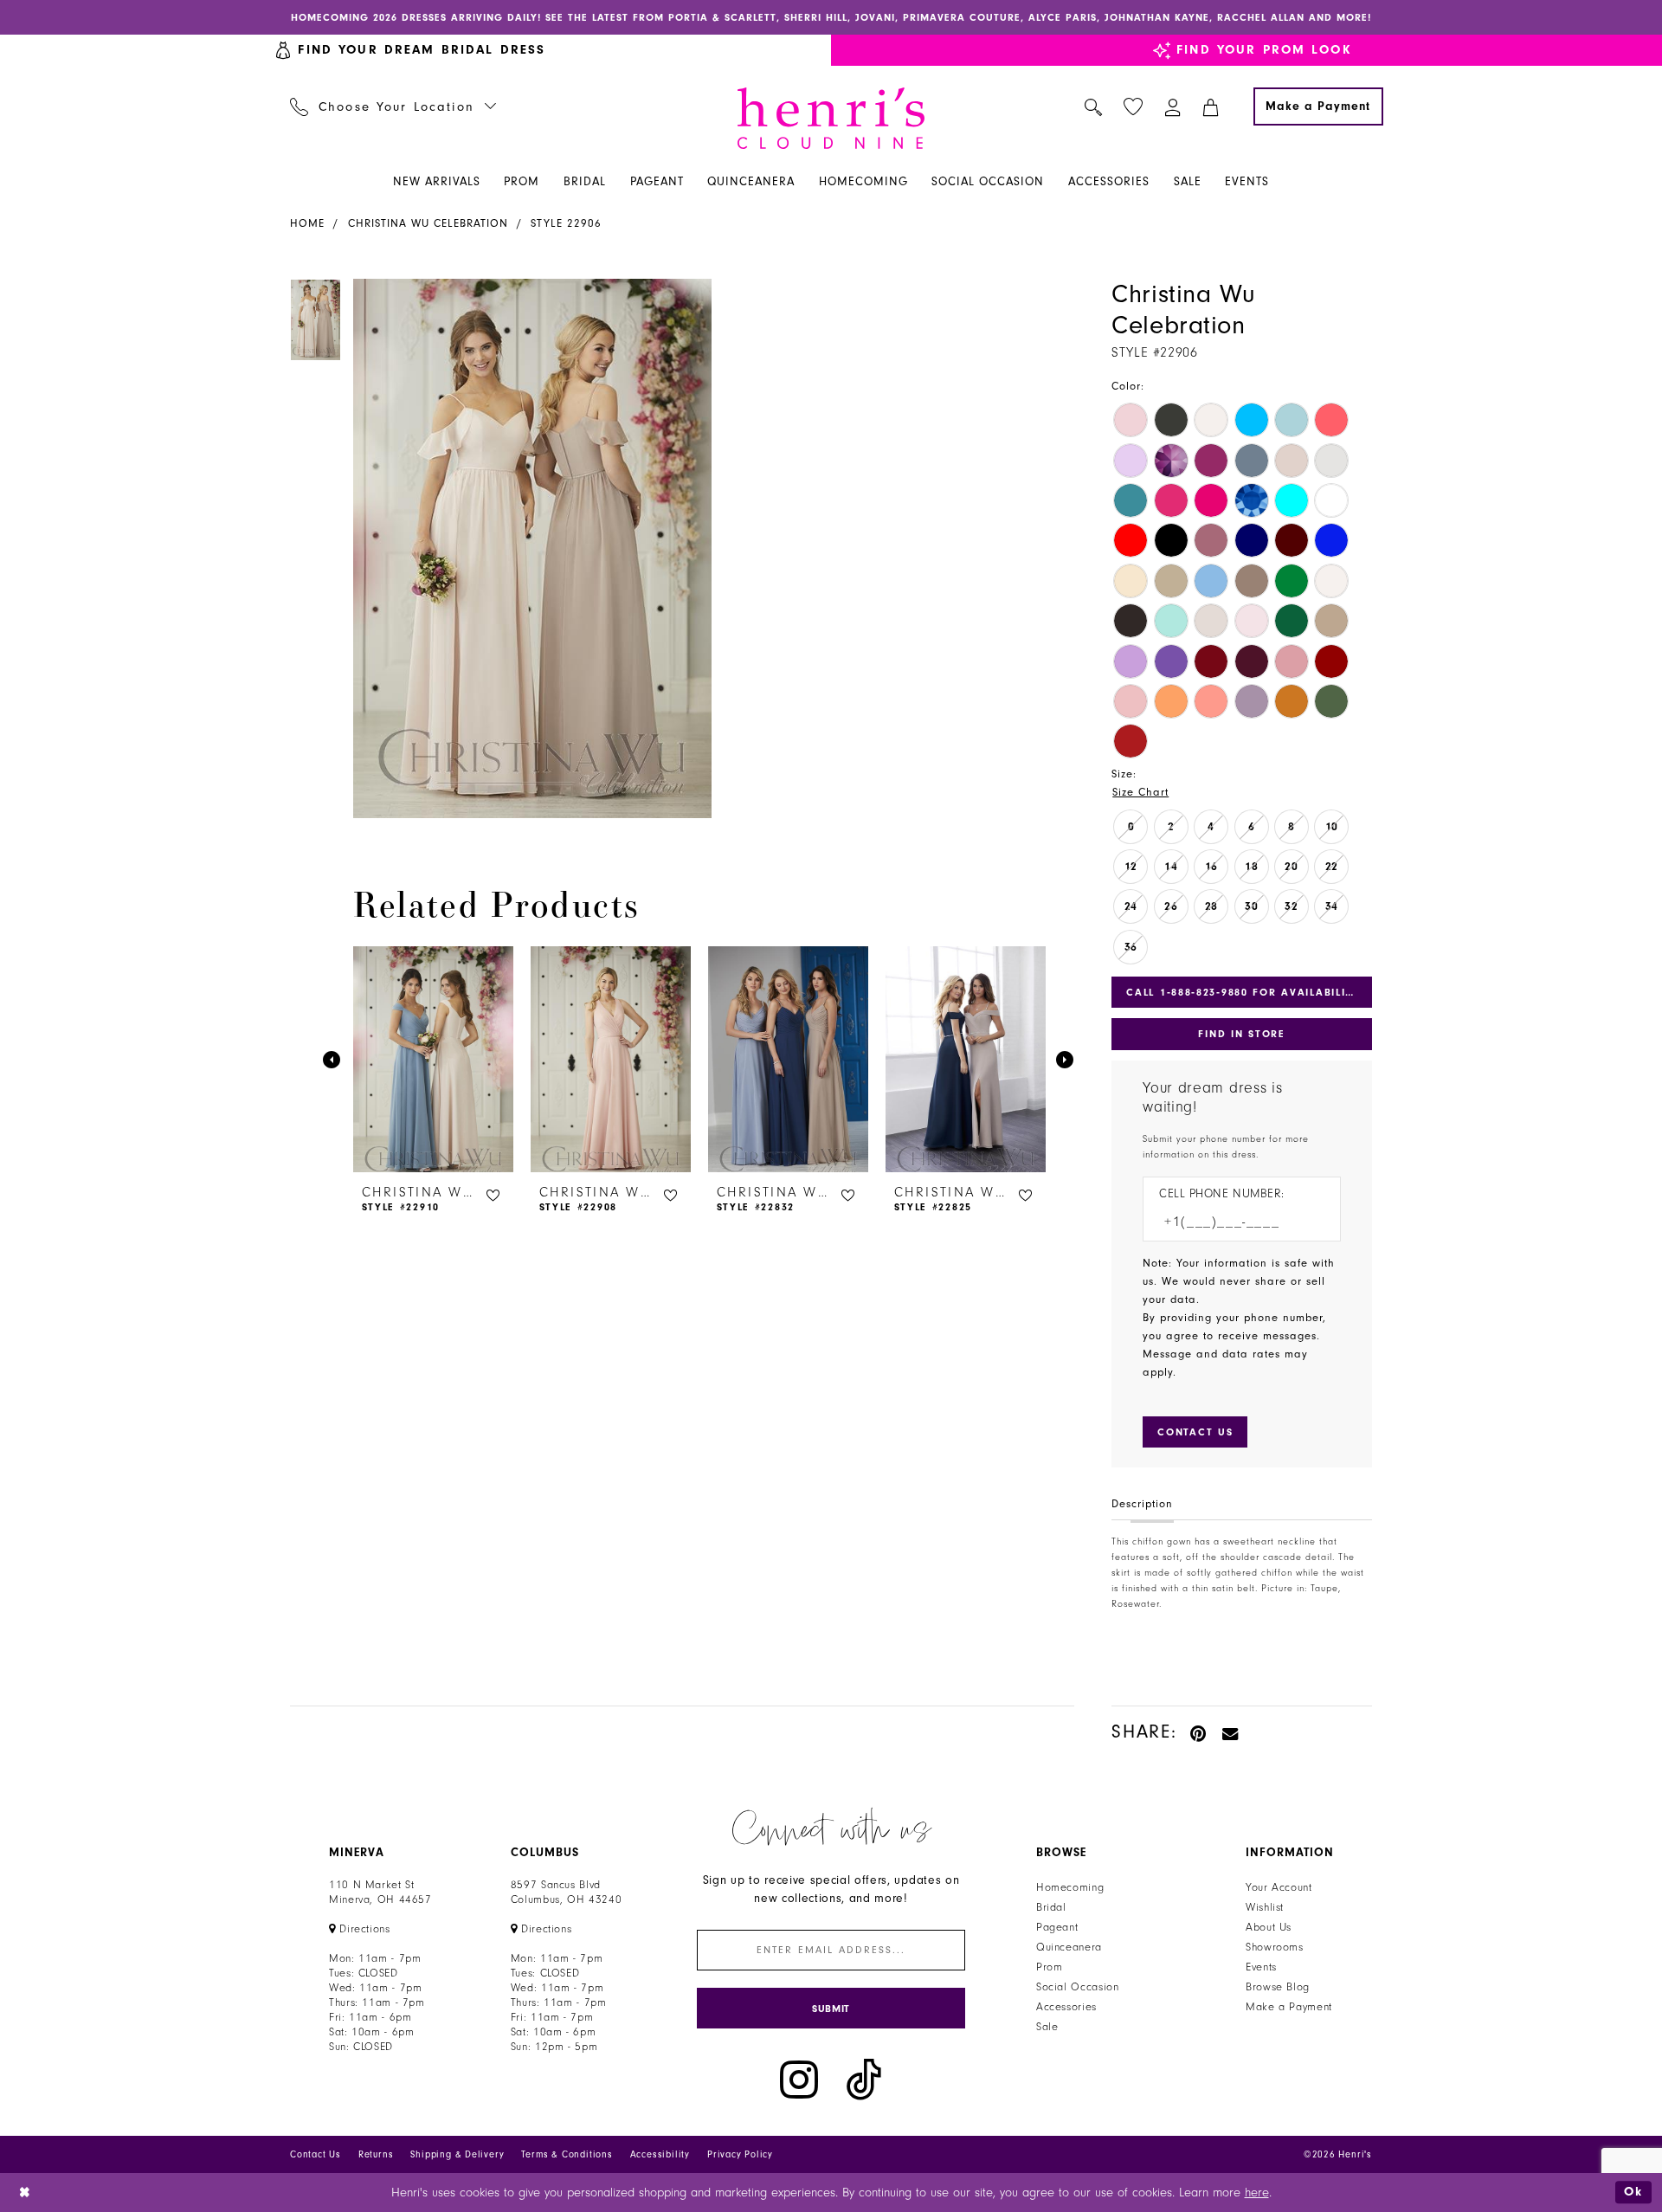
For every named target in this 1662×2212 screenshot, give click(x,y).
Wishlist (1265, 1907)
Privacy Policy (740, 2154)
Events (1261, 1967)
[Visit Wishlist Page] (1134, 107)
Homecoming (1070, 1887)
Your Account (1279, 1887)
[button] (1173, 106)
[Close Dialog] (26, 2193)
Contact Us (316, 2154)
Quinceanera (1069, 1947)
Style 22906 (566, 223)
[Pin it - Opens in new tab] (1199, 1732)
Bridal (1051, 1907)
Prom (1050, 1967)
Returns (376, 2154)
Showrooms (1275, 1947)
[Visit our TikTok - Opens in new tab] (864, 2080)
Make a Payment (1289, 2007)
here (1257, 2193)
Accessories (1066, 2007)
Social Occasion (1077, 1987)
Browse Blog (1278, 1987)
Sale (1047, 2027)
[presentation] (433, 1060)
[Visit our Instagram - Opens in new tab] (799, 2080)
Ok (1633, 2192)
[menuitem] (393, 106)
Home (307, 223)
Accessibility (660, 2154)
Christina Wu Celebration (428, 223)
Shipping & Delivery (457, 2154)
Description (1142, 1504)
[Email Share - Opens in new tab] (1231, 1732)
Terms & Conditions (567, 2154)
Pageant (1057, 1927)
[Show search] (1094, 106)
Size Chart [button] (1140, 792)
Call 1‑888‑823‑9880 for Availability (1243, 992)
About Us (1269, 1927)
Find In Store (1241, 1034)
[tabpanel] (529, 548)
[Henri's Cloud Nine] (831, 118)
